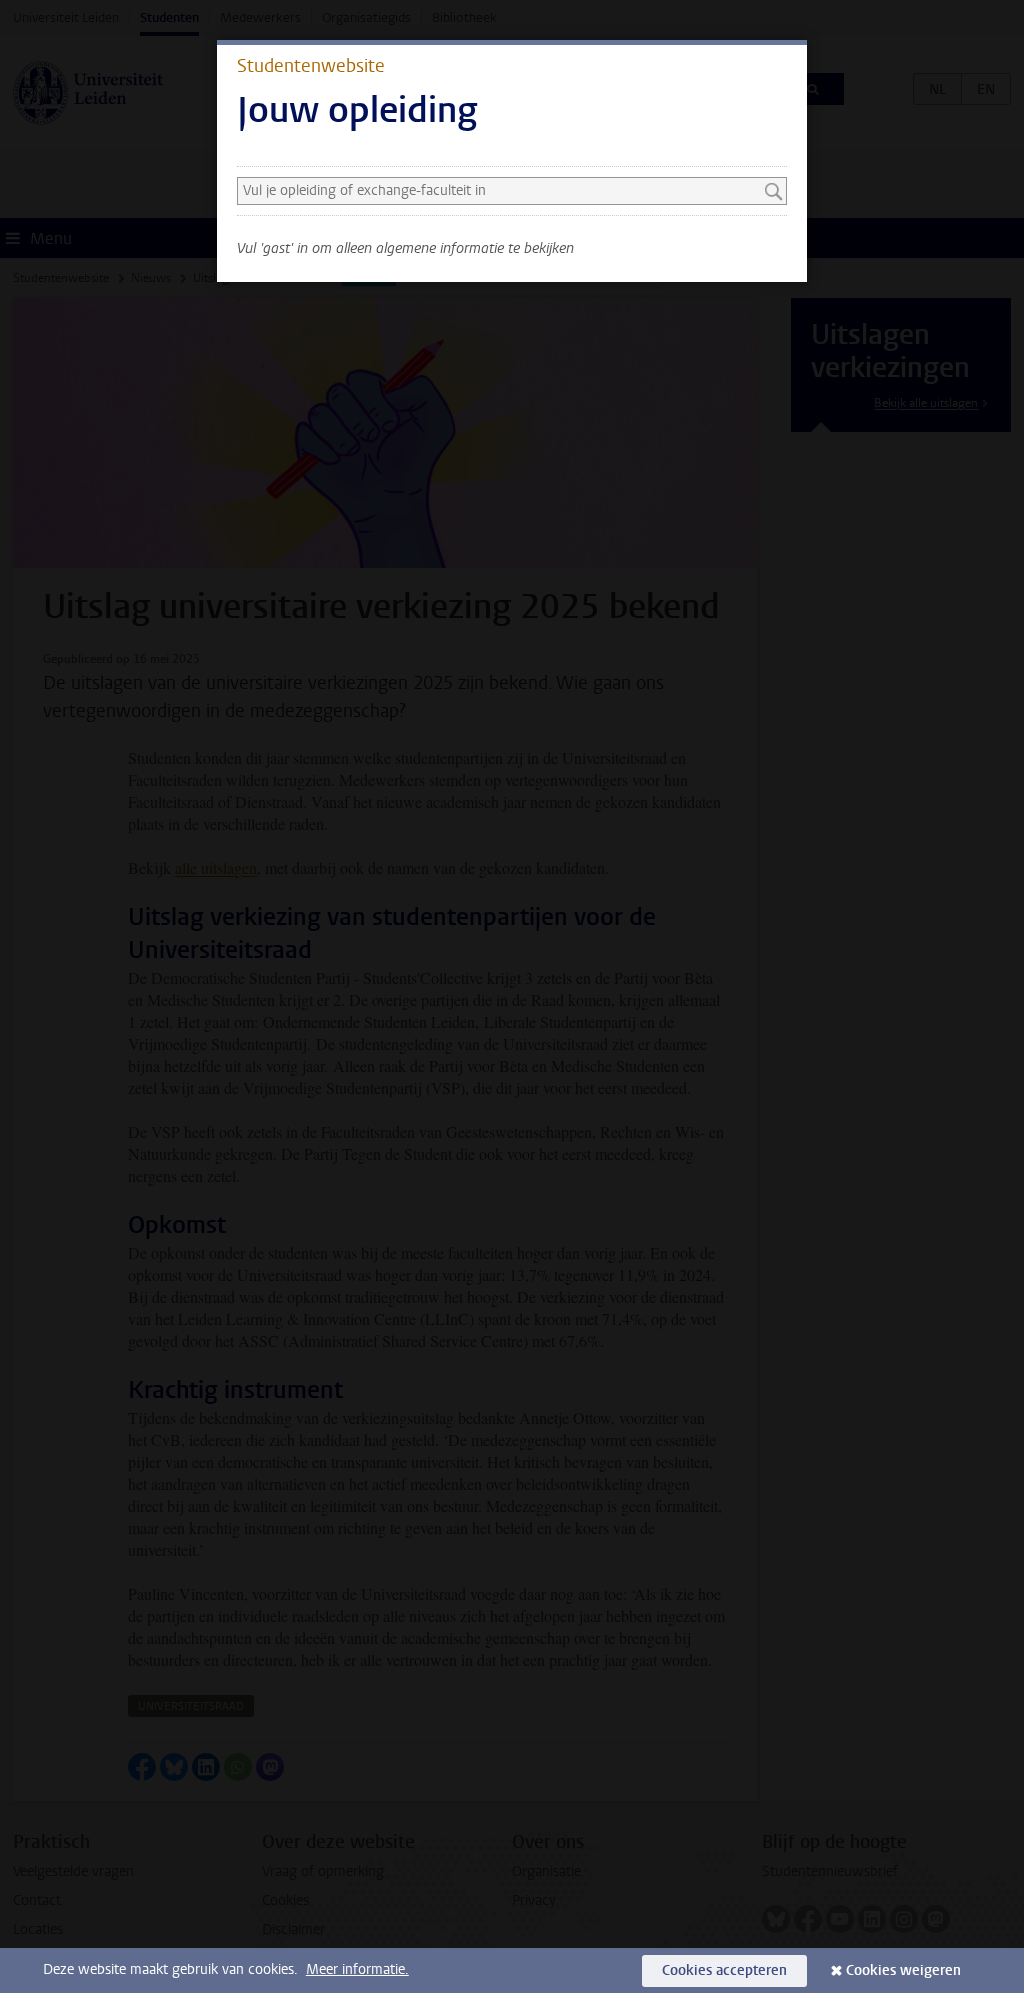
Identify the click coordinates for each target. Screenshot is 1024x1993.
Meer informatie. (357, 1969)
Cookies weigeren (903, 1970)
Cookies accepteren (724, 1970)
